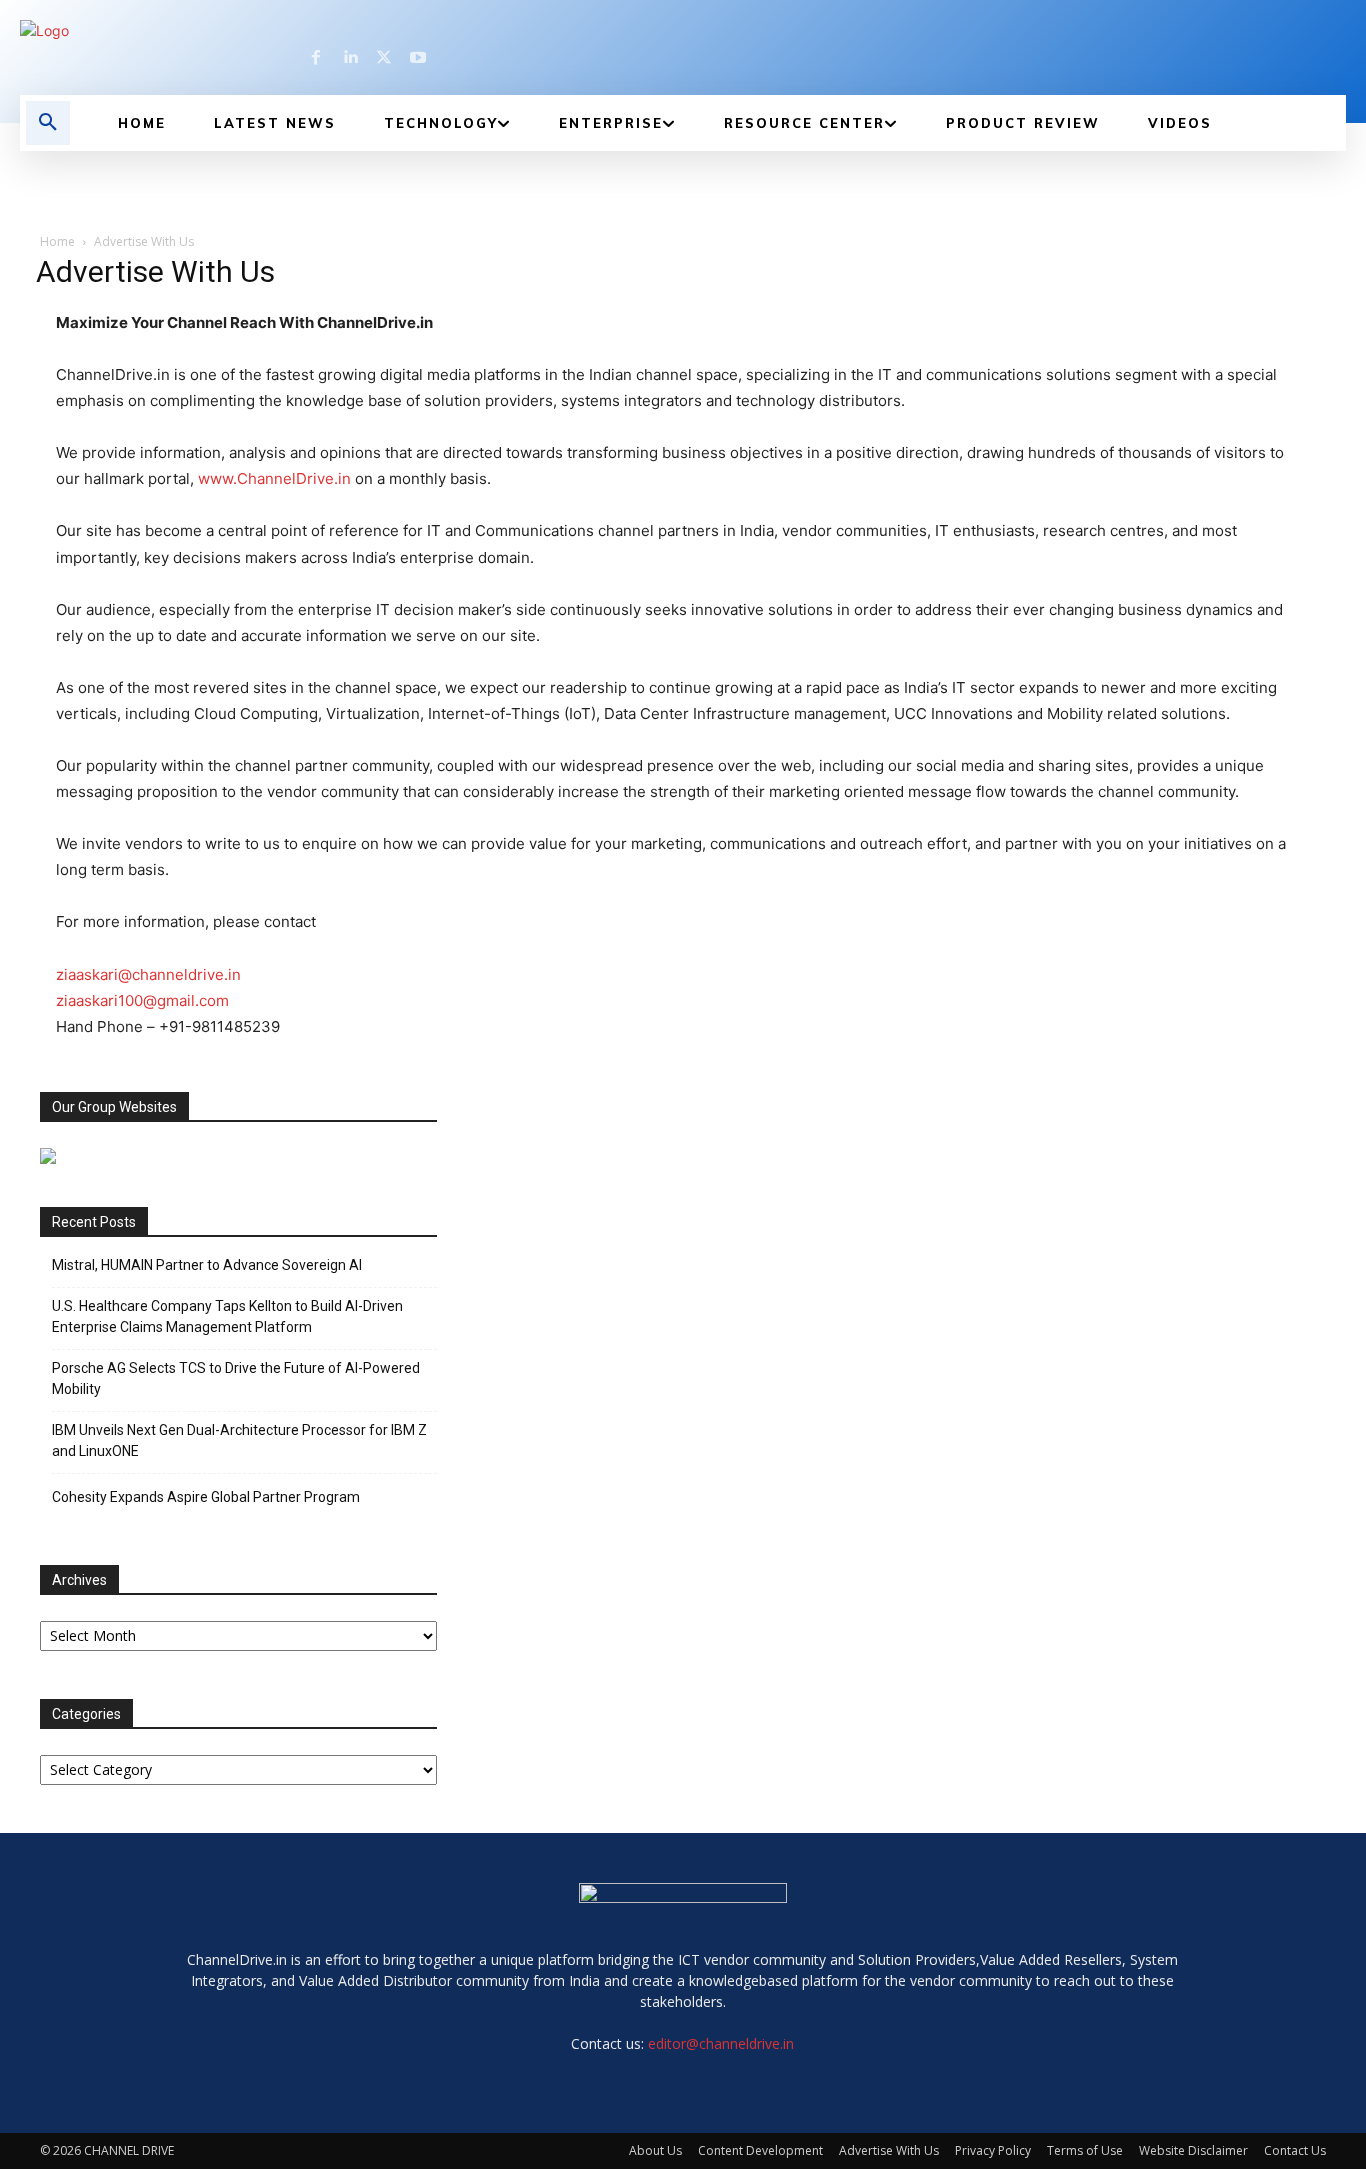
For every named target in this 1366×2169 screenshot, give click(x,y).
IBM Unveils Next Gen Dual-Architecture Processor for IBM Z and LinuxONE (239, 1440)
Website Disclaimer (1193, 2150)
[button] (48, 123)
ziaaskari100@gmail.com (142, 1000)
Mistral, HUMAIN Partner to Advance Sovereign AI (207, 1265)
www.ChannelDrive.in (274, 478)
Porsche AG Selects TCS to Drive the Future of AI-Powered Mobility (236, 1378)
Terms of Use (1085, 2150)
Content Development (760, 2150)
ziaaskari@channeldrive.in (148, 974)
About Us (655, 2150)
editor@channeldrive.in (721, 2043)
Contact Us (1295, 2150)
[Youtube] (418, 58)
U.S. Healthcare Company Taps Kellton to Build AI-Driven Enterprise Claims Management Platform (227, 1316)
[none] (225, 30)
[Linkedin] (350, 58)
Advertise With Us (889, 2150)
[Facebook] (316, 58)
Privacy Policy (993, 2150)
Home (57, 241)
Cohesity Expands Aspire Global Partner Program (206, 1497)
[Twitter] (384, 58)
